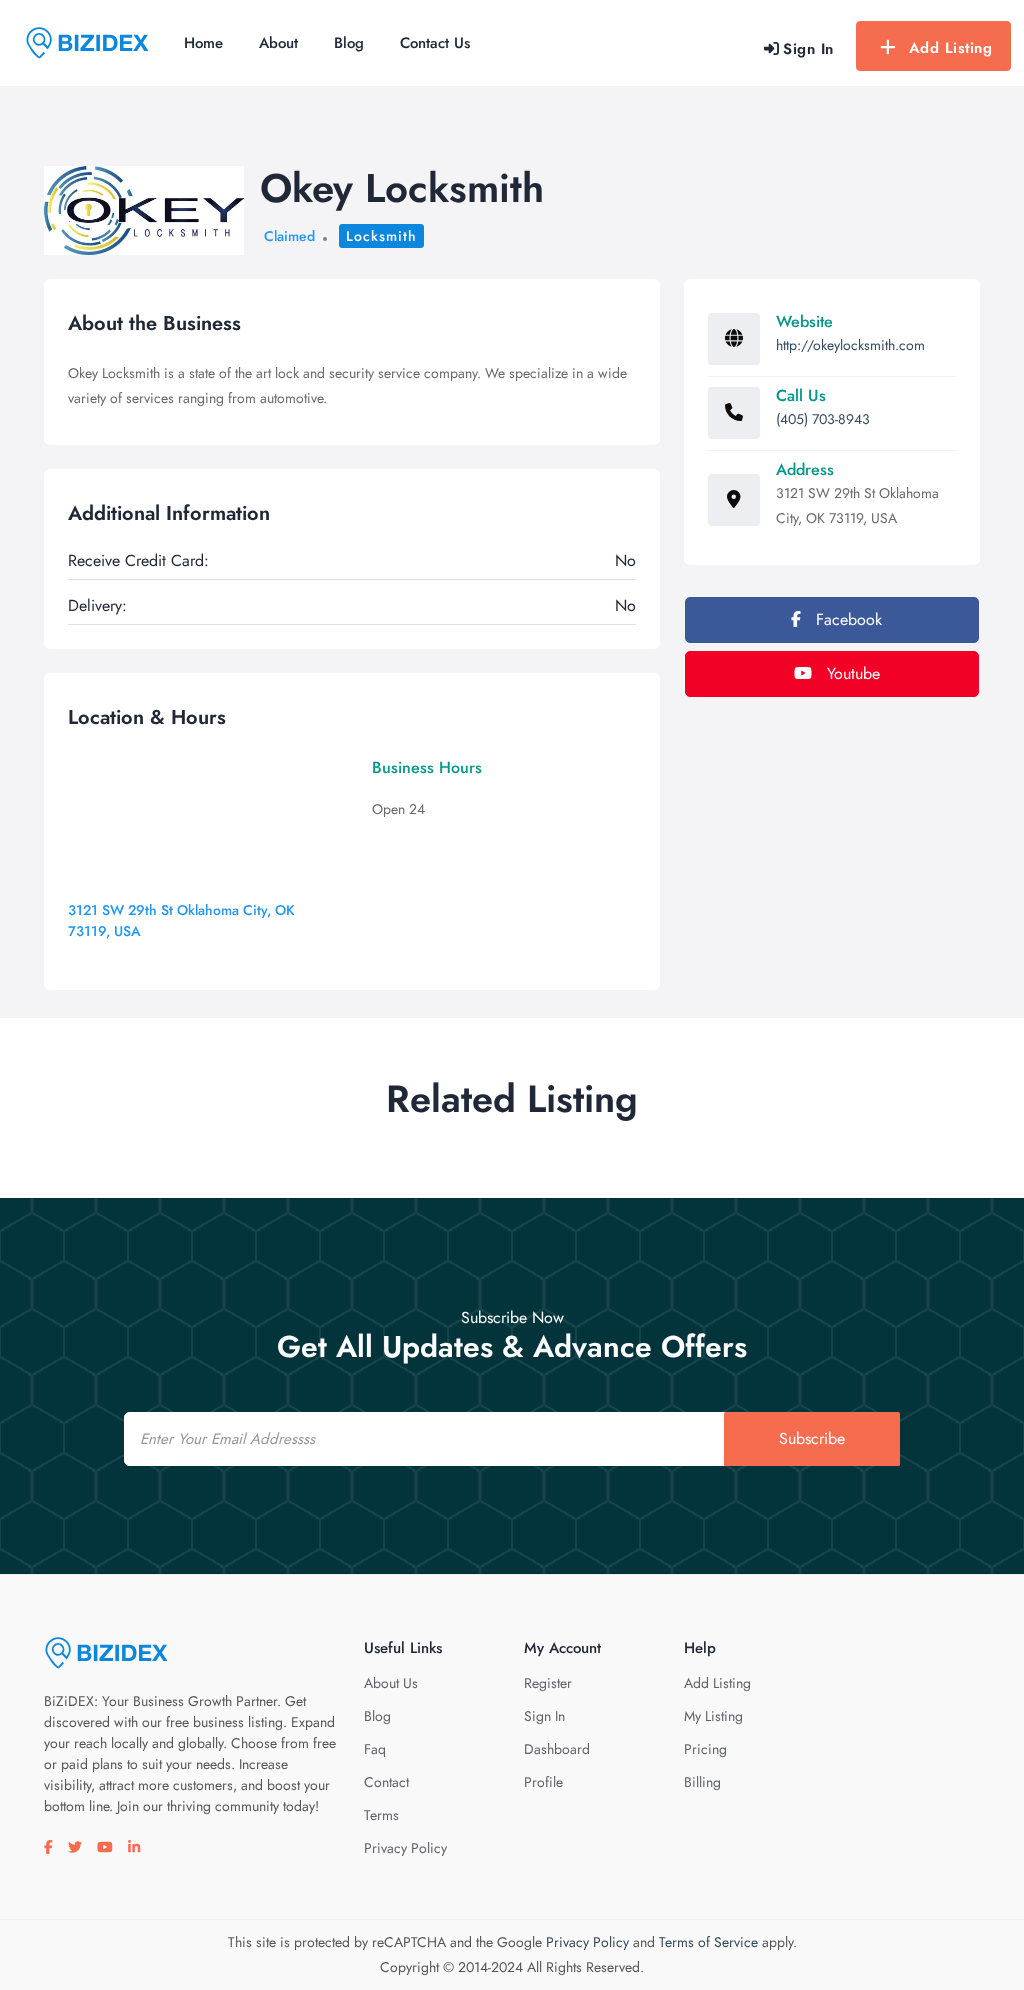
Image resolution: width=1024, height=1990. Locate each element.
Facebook (846, 619)
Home (203, 43)
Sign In (544, 1716)
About (278, 43)
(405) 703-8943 (823, 419)
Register (548, 1683)
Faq (375, 1749)
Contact (386, 1782)
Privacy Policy (405, 1848)
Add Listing (951, 48)
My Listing (713, 1716)
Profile (543, 1782)
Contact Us (435, 43)
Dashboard (557, 1749)
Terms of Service (708, 1942)
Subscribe (812, 1438)
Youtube (851, 673)
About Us (391, 1683)
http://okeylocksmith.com (850, 345)
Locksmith (381, 236)
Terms (381, 1815)
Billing (702, 1782)
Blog (349, 43)
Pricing (705, 1749)
